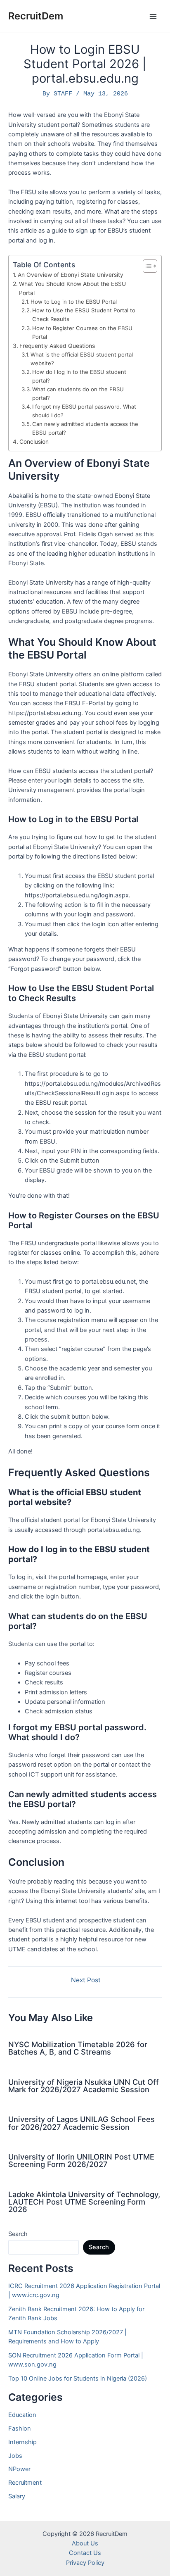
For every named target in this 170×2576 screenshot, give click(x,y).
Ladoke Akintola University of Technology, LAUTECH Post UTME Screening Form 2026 (84, 2202)
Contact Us (85, 2553)
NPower (19, 2469)
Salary (17, 2496)
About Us (85, 2543)
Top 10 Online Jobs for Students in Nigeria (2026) (78, 2379)
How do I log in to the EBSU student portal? (79, 376)
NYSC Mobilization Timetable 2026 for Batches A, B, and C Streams (78, 2048)
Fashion (20, 2429)
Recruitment (25, 2483)
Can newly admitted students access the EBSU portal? (85, 428)
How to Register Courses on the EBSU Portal (82, 332)
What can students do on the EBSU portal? (78, 394)
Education (22, 2415)
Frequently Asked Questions (57, 346)
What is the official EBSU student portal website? (82, 359)
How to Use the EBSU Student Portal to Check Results (84, 315)
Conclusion (34, 442)
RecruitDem (36, 16)
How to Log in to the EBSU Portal (74, 302)
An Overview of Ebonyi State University (71, 275)
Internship (22, 2442)
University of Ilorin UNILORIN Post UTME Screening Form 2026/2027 (81, 2160)
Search (18, 2234)
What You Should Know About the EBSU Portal (72, 288)
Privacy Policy (85, 2563)
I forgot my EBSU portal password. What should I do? (84, 411)
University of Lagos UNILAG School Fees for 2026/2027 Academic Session (81, 2123)
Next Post (86, 1980)
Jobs (15, 2456)
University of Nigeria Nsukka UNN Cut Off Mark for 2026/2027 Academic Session (84, 2086)
